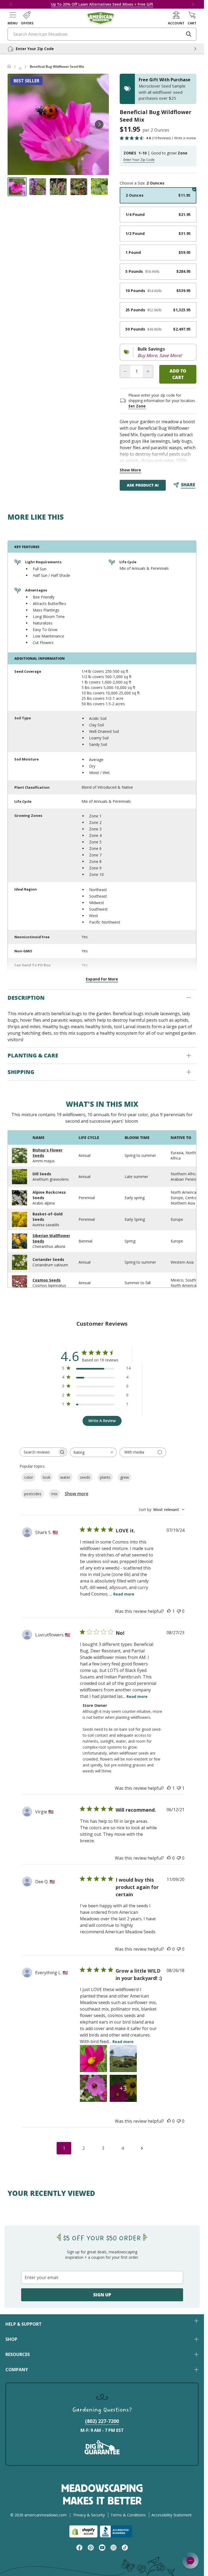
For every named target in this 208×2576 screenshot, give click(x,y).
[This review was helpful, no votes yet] (169, 1858)
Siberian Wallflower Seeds (51, 1238)
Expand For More (102, 979)
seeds (85, 1477)
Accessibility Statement (172, 2515)
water (65, 1477)
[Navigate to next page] (142, 2148)
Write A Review (102, 1421)
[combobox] (93, 1452)
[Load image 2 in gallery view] (38, 187)
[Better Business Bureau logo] (117, 2531)
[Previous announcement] (11, 4)
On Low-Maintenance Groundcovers (117, 4)
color (29, 1477)
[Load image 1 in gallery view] (17, 187)
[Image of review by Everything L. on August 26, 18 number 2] (123, 2059)
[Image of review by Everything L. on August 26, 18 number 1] (93, 2059)
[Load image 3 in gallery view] (58, 187)
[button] (13, 18)
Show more (77, 1494)
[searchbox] (38, 1452)
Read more (124, 1594)
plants (105, 1477)
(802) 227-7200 (102, 2421)
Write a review (185, 138)
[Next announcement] (193, 4)
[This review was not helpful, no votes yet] (179, 1611)
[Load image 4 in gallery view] (79, 187)
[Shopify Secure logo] (83, 2531)
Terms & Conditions (128, 2515)
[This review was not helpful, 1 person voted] (179, 1788)
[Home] (9, 67)
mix (54, 1494)
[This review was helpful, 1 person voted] (169, 1611)
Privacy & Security (89, 2515)
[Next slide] (99, 124)
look (47, 1477)
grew (125, 1477)
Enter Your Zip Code (139, 160)
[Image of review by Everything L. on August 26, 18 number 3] (93, 2088)
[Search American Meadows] (189, 34)
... (20, 67)
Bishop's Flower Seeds (48, 1153)
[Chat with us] (190, 2561)
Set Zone (137, 406)
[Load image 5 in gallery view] (99, 187)
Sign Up (102, 2295)
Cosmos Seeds (47, 1280)
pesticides (33, 1494)
